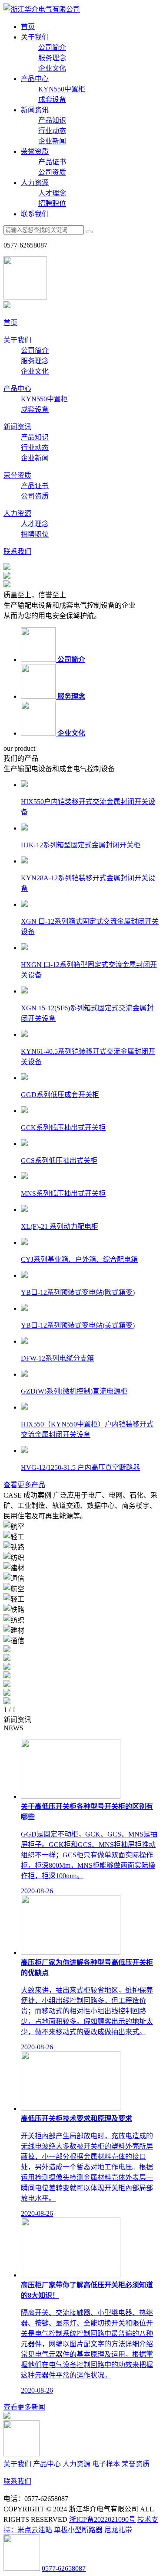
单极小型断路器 (78, 2530)
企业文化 (52, 68)
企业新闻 (52, 141)
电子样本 (106, 2464)
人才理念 (52, 193)
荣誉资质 (35, 151)
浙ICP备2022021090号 (102, 2519)
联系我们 (35, 214)
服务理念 (52, 58)
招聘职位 (52, 204)
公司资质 (52, 172)
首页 (28, 27)
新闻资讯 (35, 110)
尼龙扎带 (118, 2530)
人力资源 (35, 183)
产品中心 (35, 79)
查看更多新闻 (24, 2407)
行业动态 (52, 131)
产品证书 (52, 162)
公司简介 (52, 47)
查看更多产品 (24, 1485)
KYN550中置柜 (62, 89)
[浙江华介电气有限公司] (42, 9)
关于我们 (35, 37)
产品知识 (52, 120)
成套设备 (52, 99)
